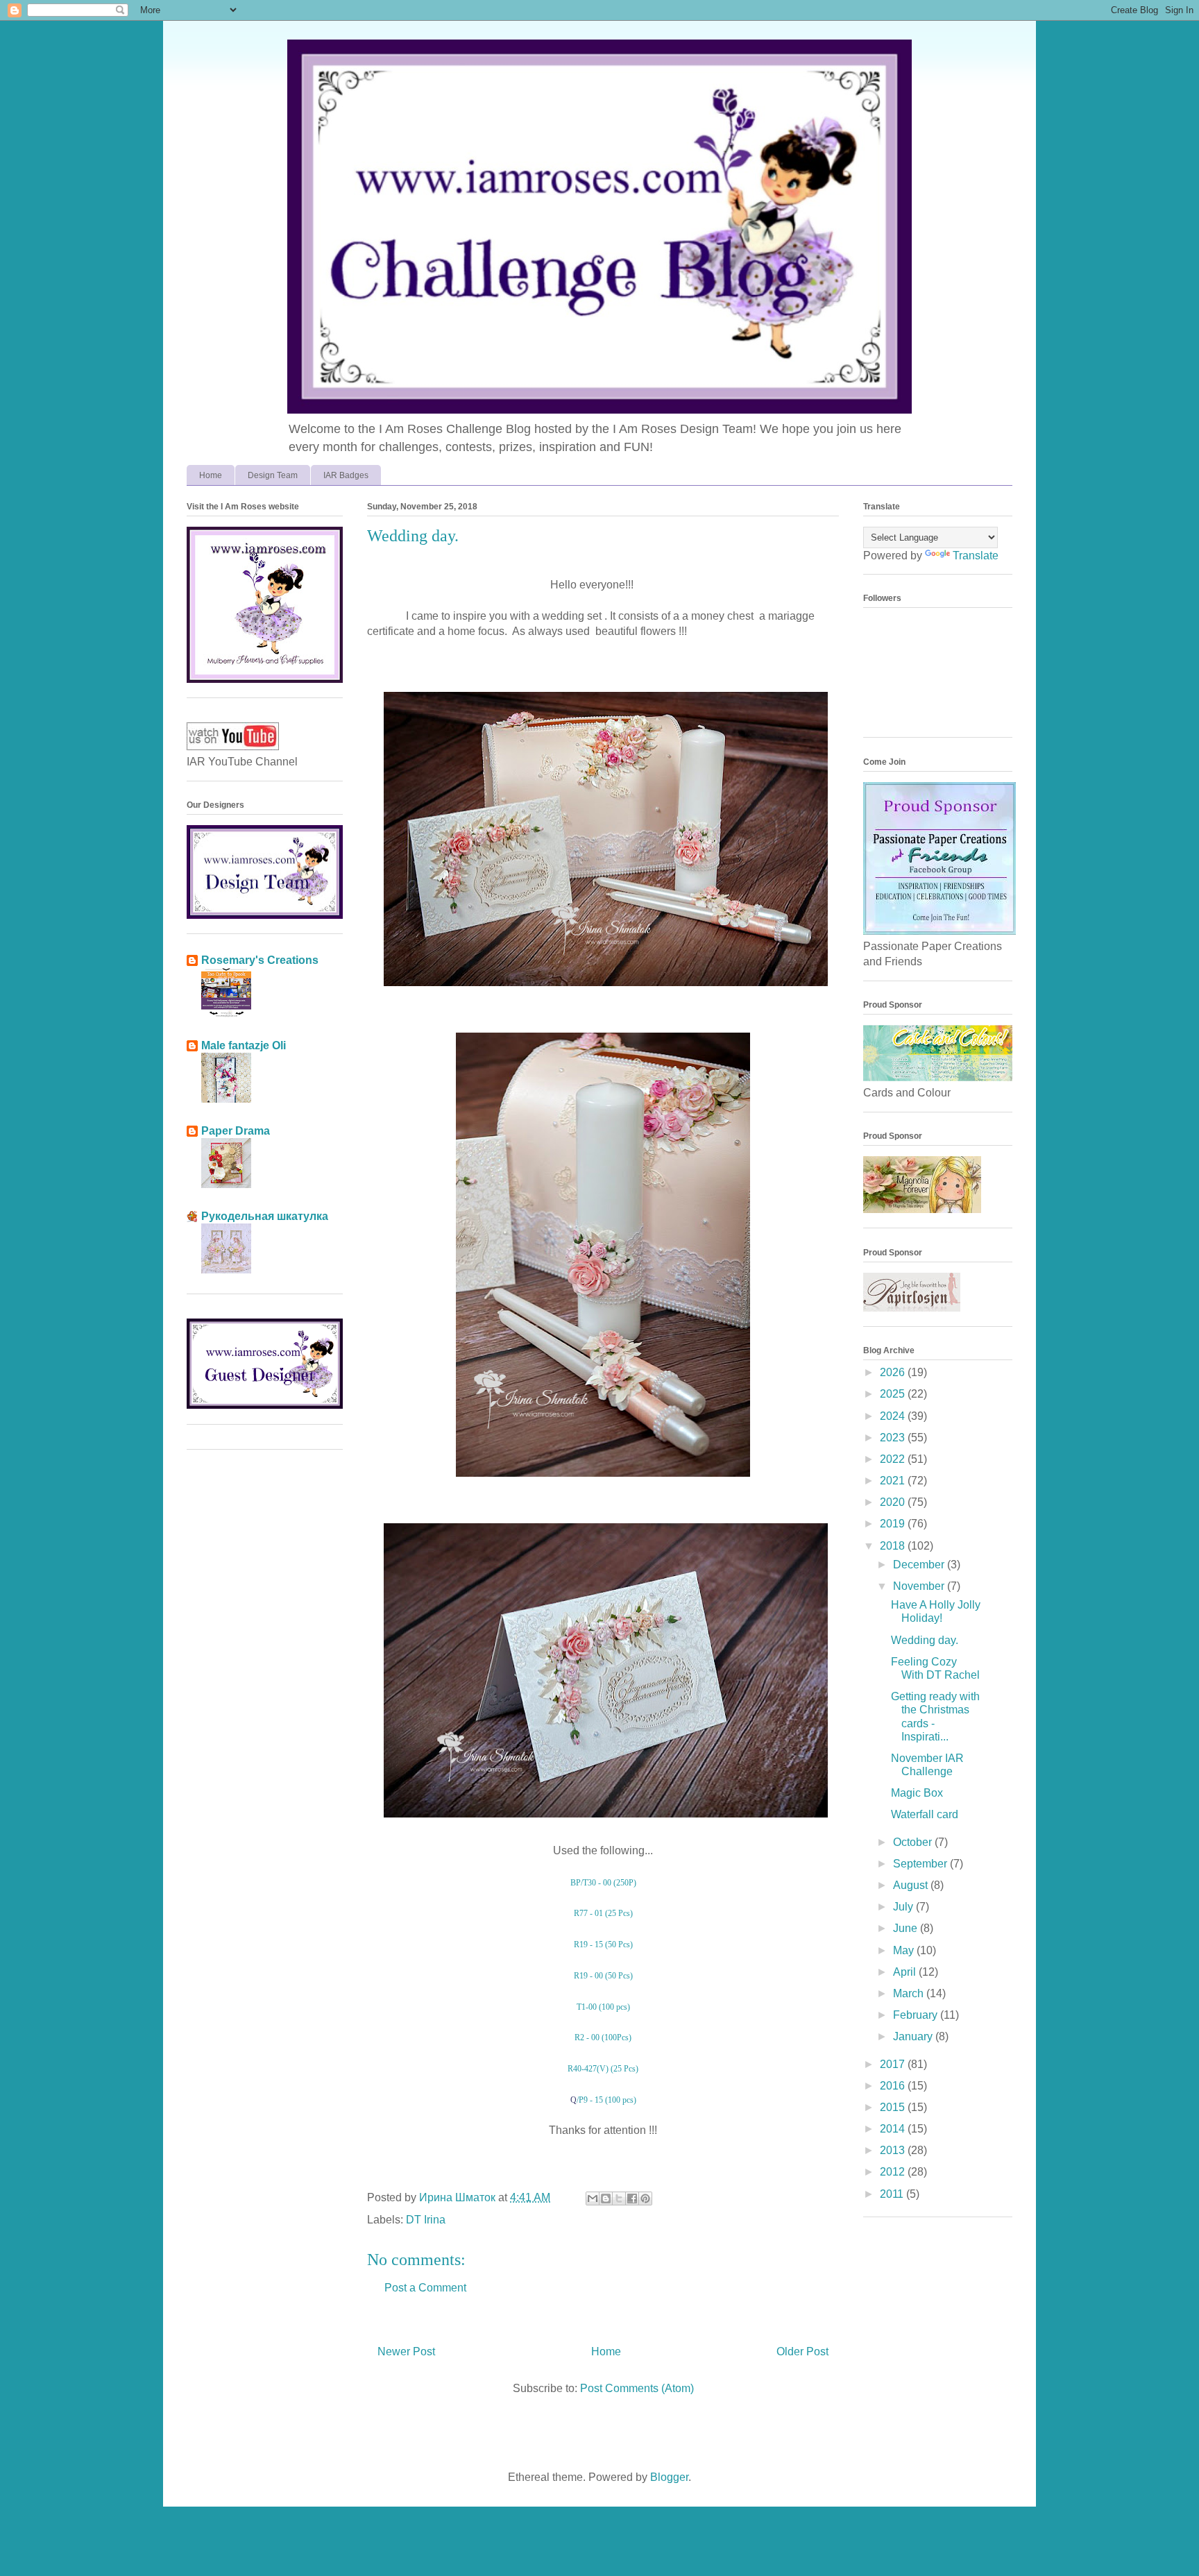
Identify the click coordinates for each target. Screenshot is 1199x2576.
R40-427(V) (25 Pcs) (603, 2069)
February (917, 2015)
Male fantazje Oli (244, 1045)
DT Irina (426, 2220)
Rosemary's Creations (260, 960)
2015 (894, 2107)
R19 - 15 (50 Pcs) (603, 1944)
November (920, 1586)
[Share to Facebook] (632, 2198)
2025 (894, 1394)
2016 (894, 2086)
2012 (894, 2172)
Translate (976, 556)
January (914, 2036)
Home (211, 475)
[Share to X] (619, 2198)
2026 (894, 1372)
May (905, 1950)
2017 (894, 2064)
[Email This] (593, 2198)
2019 (894, 1524)
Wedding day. (925, 1640)
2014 (894, 2129)
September (921, 1864)
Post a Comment (425, 2288)
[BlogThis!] (606, 2198)
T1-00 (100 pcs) (603, 2007)
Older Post (802, 2352)
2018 (894, 1546)
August (912, 1885)
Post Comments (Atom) (637, 2388)
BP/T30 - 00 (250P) (603, 1883)
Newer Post (406, 2352)
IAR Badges (346, 475)
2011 (893, 2194)
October (914, 1842)
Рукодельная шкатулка (265, 1216)
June (907, 1928)
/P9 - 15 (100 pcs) (606, 2100)
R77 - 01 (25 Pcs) (603, 1913)
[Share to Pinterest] (645, 2198)
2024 (894, 1416)
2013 (894, 2150)
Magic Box (917, 1793)
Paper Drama (236, 1131)
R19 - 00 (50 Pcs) (603, 1976)
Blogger (669, 2477)
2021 (894, 1481)
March (910, 1993)
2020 (894, 1502)
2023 (894, 1438)
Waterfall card (925, 1814)
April (906, 1972)
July (904, 1907)
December (920, 1565)
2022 (894, 1459)
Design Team (273, 475)
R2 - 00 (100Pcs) (603, 2037)
